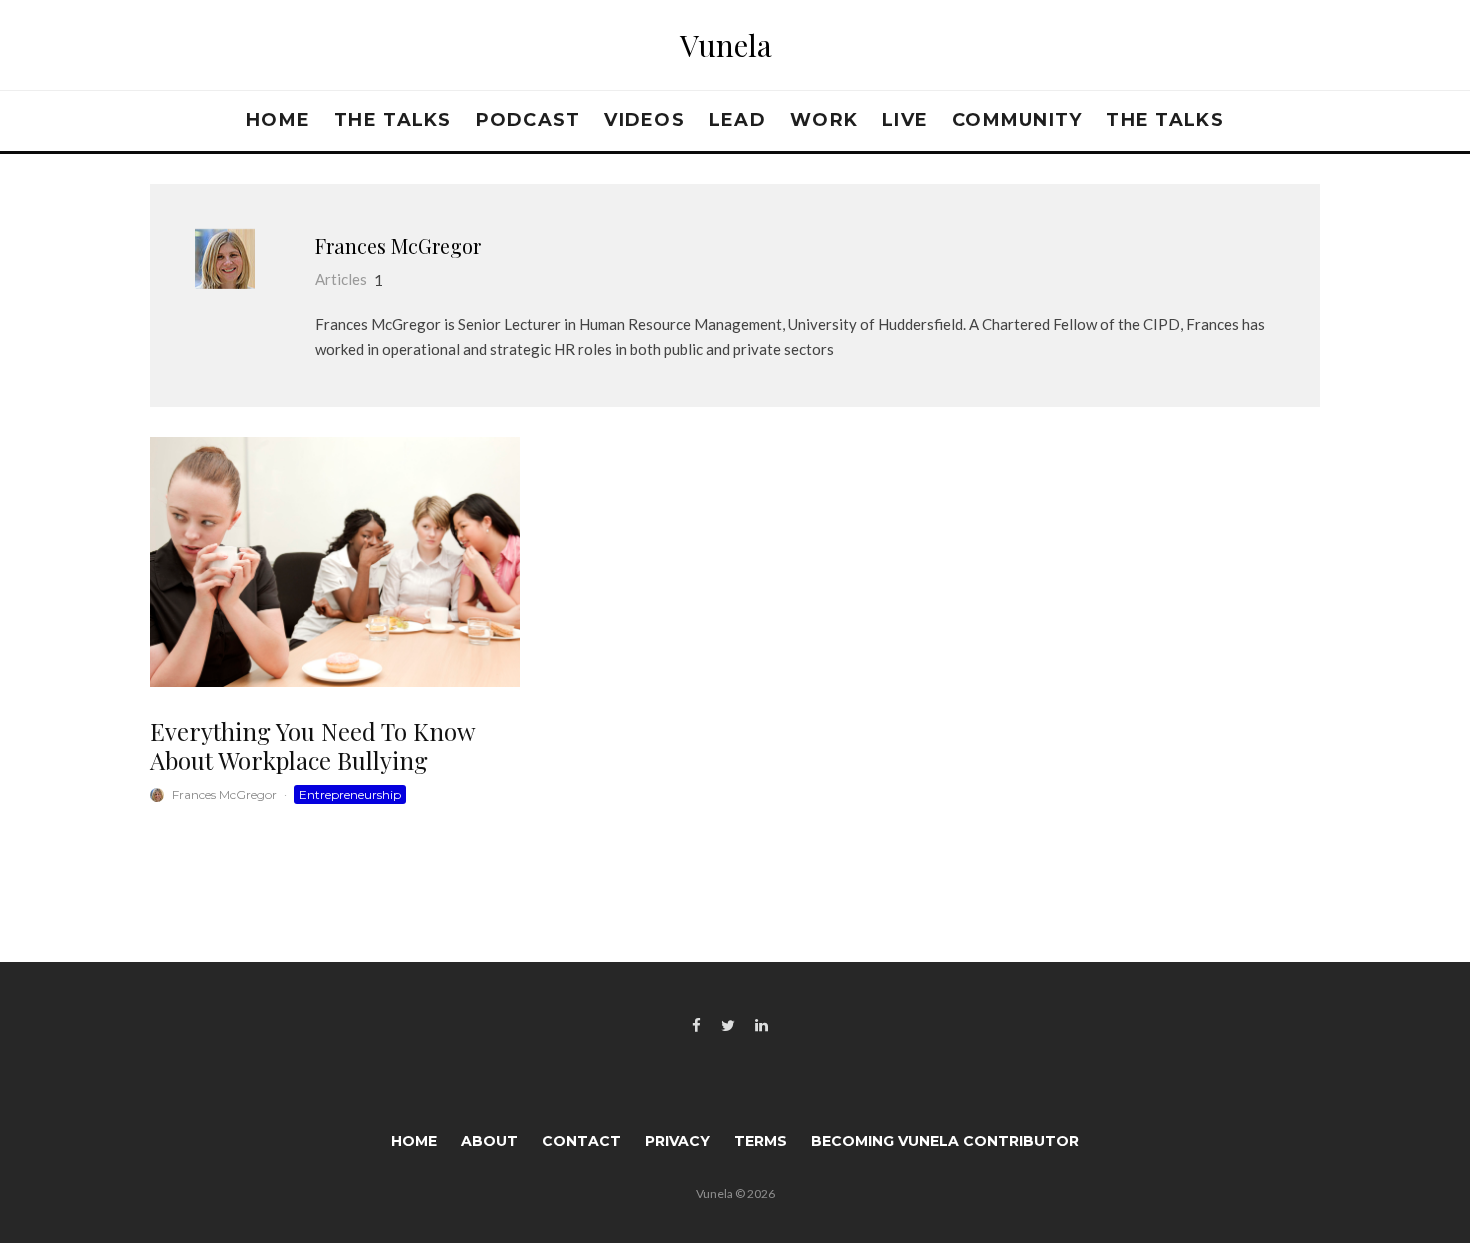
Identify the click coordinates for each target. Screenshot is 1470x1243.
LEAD (737, 120)
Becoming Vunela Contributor (945, 1141)
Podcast (528, 120)
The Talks (392, 120)
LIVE (905, 120)
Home (278, 120)
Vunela (726, 45)
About (489, 1141)
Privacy (677, 1141)
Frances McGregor (398, 245)
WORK (824, 120)
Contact (581, 1141)
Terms (760, 1141)
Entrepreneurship (350, 794)
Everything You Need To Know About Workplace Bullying (312, 746)
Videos (644, 120)
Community (1017, 120)
